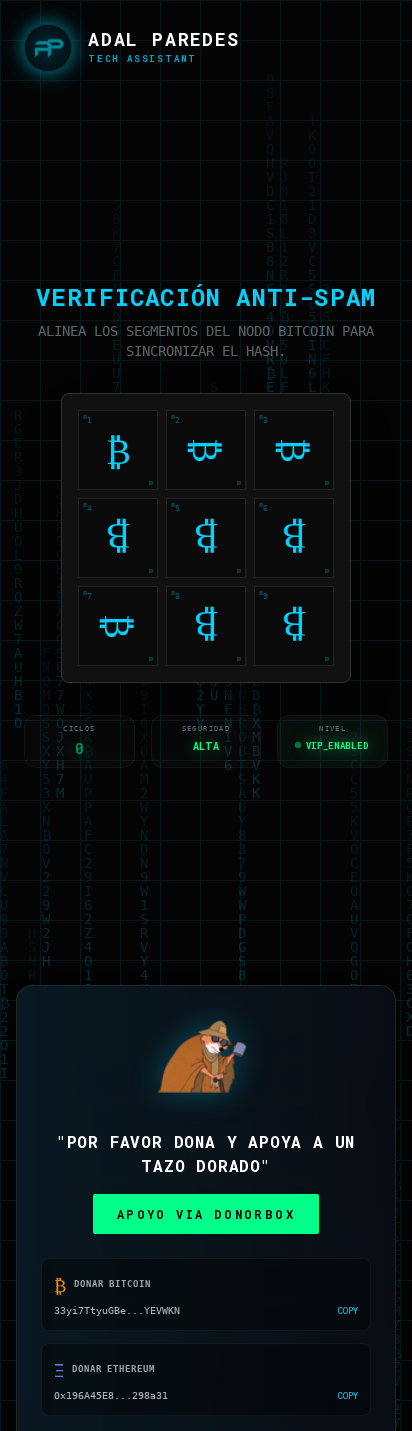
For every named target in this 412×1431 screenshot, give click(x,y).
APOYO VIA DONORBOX (206, 1216)
